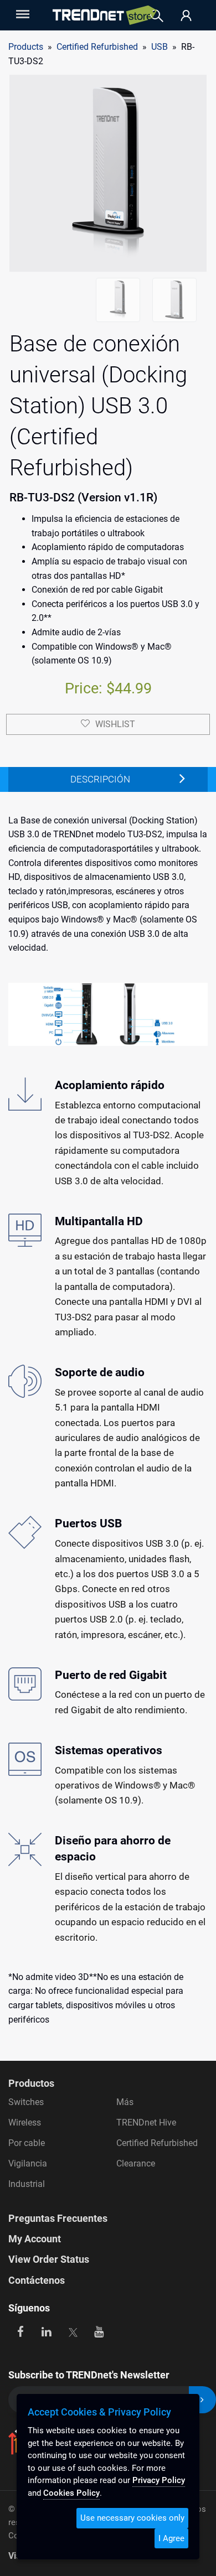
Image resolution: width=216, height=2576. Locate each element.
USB (160, 47)
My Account (35, 2239)
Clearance (136, 2163)
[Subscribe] (202, 2400)
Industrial (27, 2184)
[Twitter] (73, 2331)
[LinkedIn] (47, 2331)
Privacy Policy (159, 2480)
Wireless (25, 2123)
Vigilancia (28, 2163)
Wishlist (115, 724)
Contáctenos (37, 2280)
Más (125, 2102)
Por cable (27, 2143)
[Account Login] (186, 16)
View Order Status (49, 2259)
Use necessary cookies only (132, 2518)
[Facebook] (20, 2331)
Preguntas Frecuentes (58, 2218)
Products (26, 47)
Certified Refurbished (157, 2143)
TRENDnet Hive (146, 2123)
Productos (31, 2083)
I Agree (171, 2538)
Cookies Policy (71, 2493)
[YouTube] (99, 2331)
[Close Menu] (22, 14)
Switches (26, 2102)
